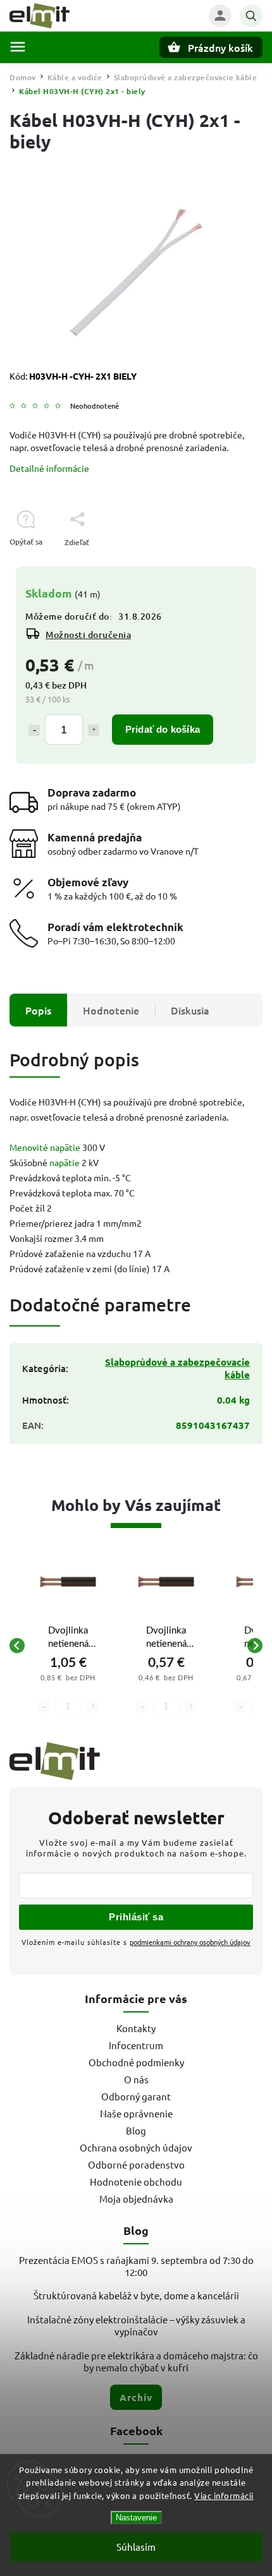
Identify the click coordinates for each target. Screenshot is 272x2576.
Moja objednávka (136, 2199)
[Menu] (18, 47)
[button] (68, 1688)
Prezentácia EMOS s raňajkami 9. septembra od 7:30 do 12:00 (136, 2266)
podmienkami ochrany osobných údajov (190, 1942)
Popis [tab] (38, 1010)
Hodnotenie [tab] (111, 1010)
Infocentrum (136, 2045)
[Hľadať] (251, 16)
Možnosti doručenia (88, 635)
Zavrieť (221, 564)
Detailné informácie (49, 468)
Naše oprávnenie (136, 2113)
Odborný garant (136, 2096)
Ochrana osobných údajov (136, 2147)
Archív (136, 2397)
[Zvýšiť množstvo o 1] (94, 730)
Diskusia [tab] (190, 1010)
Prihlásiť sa (136, 1917)
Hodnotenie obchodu (136, 2182)
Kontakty (136, 2028)
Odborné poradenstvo (136, 2164)
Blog (136, 2130)
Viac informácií (224, 2495)
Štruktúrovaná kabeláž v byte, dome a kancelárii (136, 2295)
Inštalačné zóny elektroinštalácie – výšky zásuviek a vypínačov (136, 2325)
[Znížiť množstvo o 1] (34, 730)
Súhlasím (136, 2547)
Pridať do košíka (163, 729)
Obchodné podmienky (136, 2062)
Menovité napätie (45, 1147)
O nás (136, 2079)
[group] (68, 1646)
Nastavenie (136, 2518)
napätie (65, 1162)
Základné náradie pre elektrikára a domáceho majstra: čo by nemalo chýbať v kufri (136, 2361)
